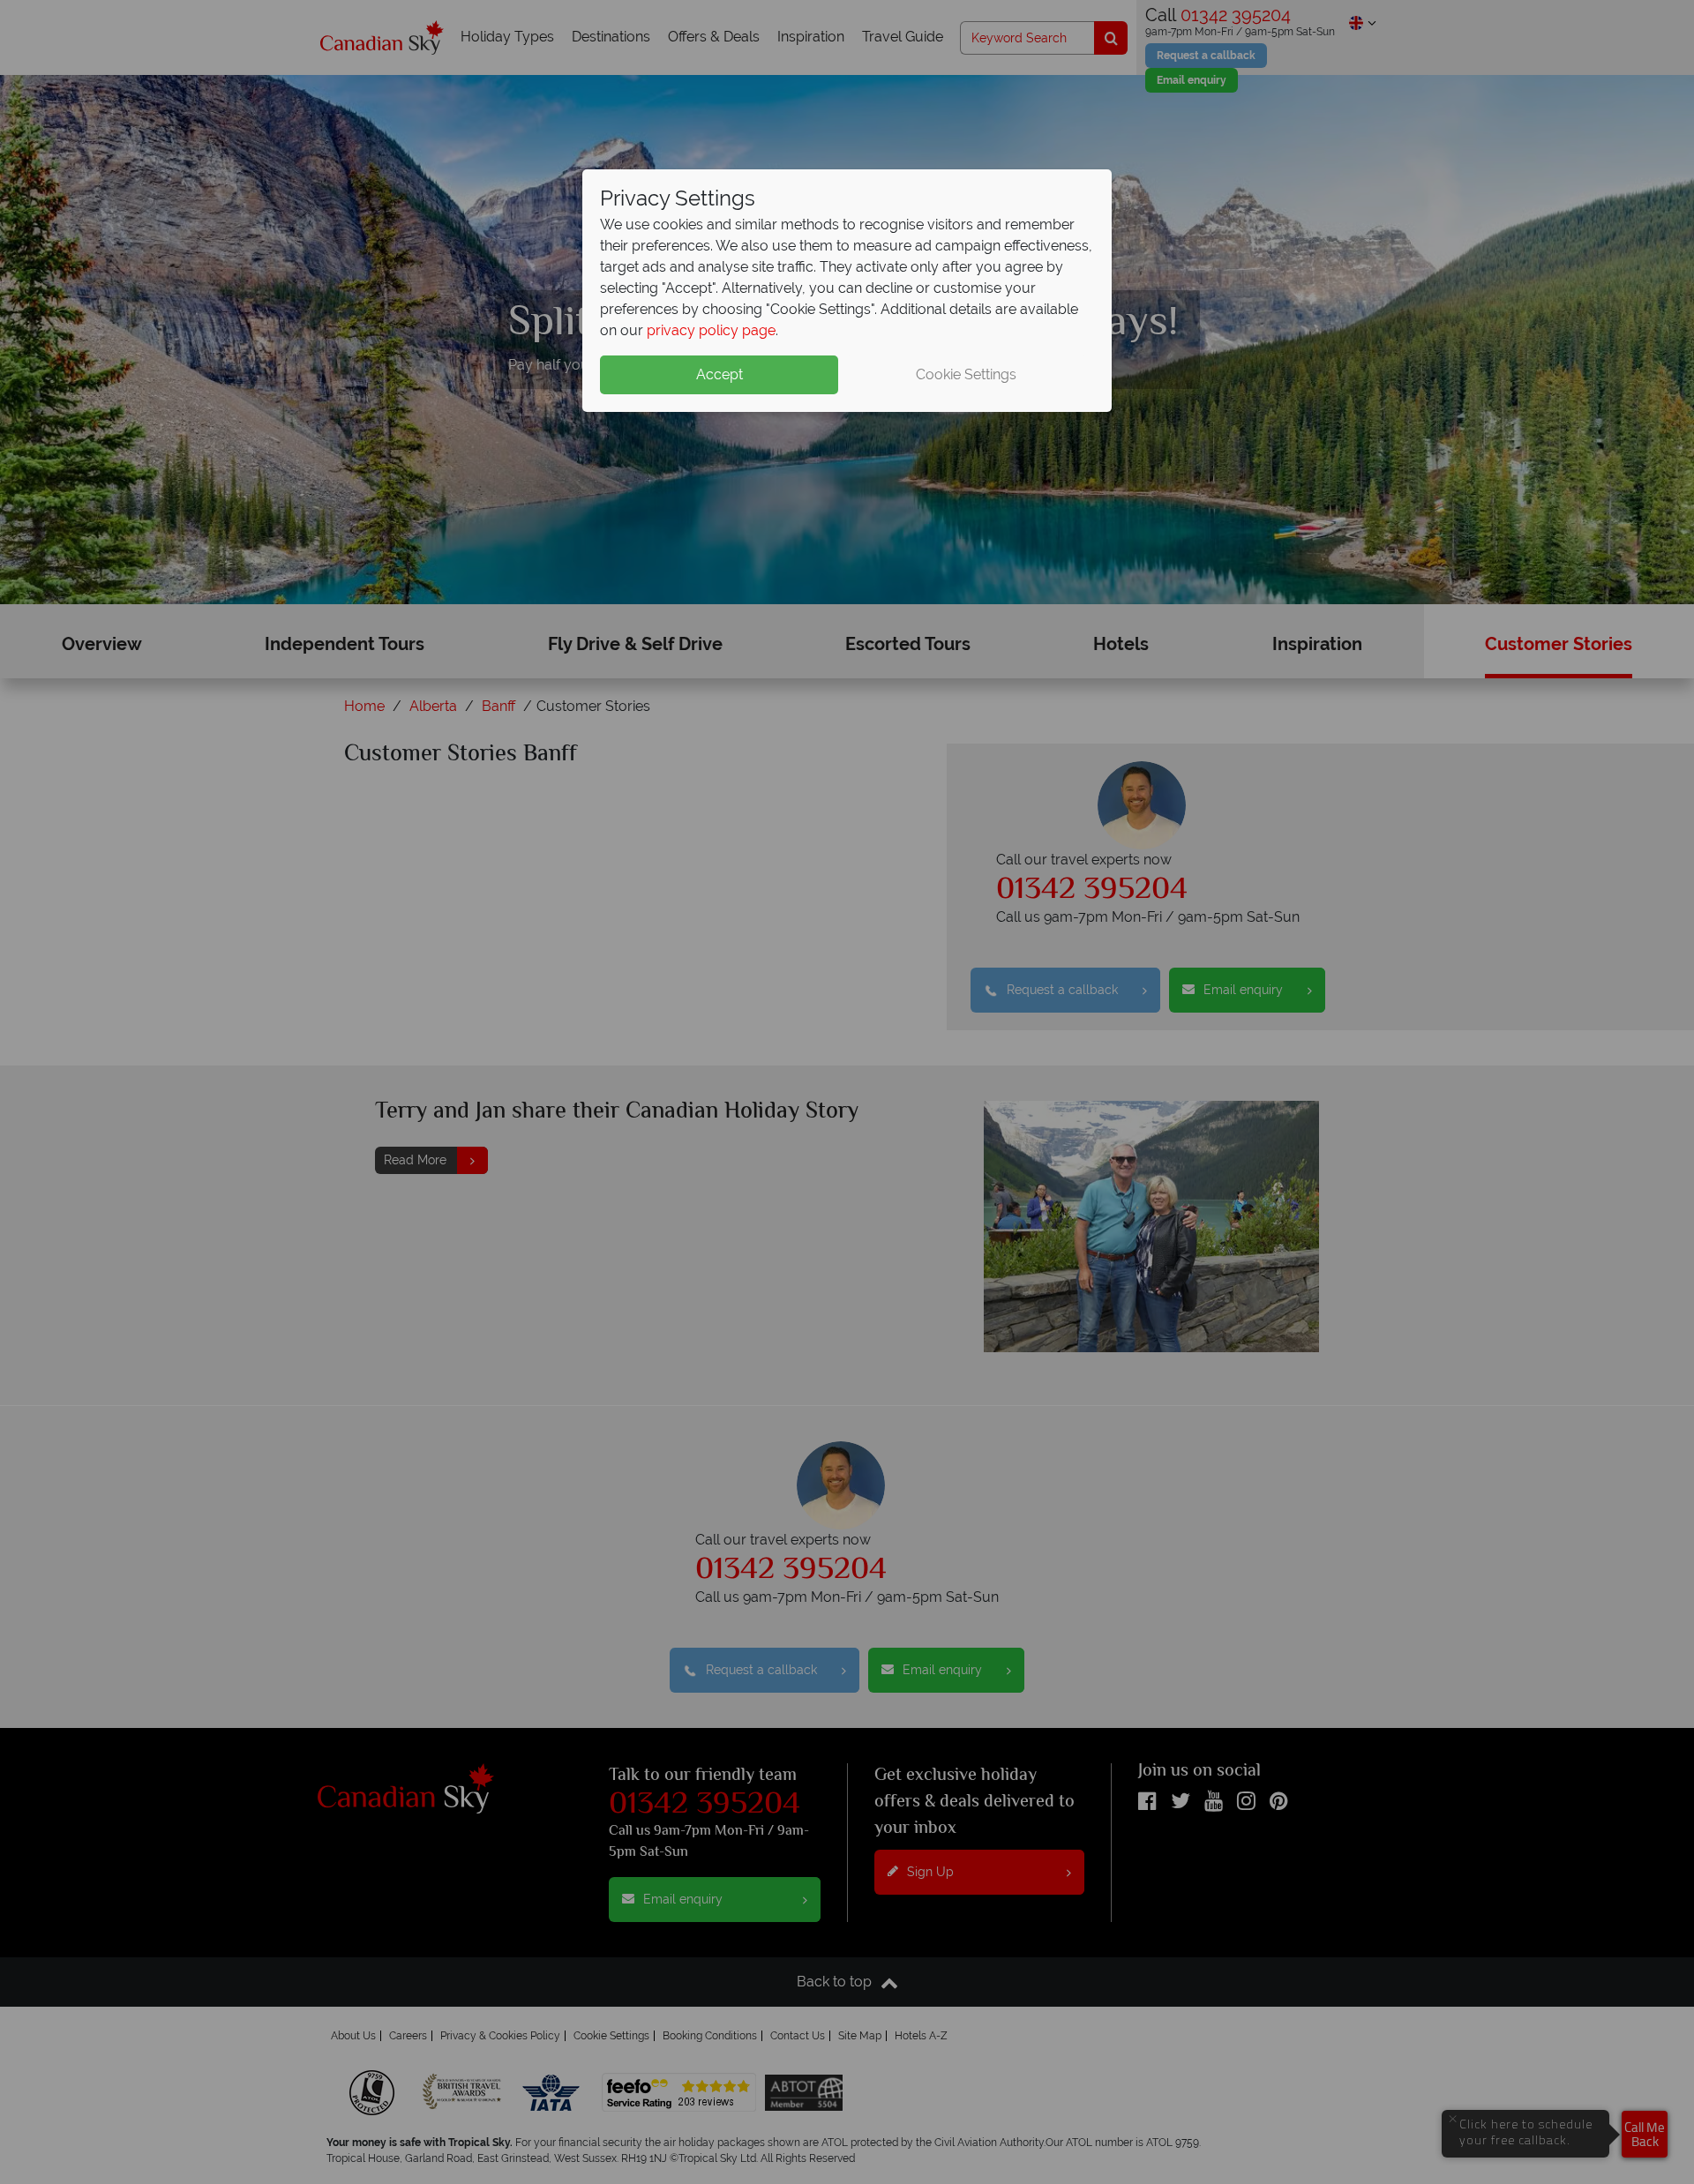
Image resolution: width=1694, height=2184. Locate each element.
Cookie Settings (966, 374)
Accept (720, 374)
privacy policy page (711, 330)
